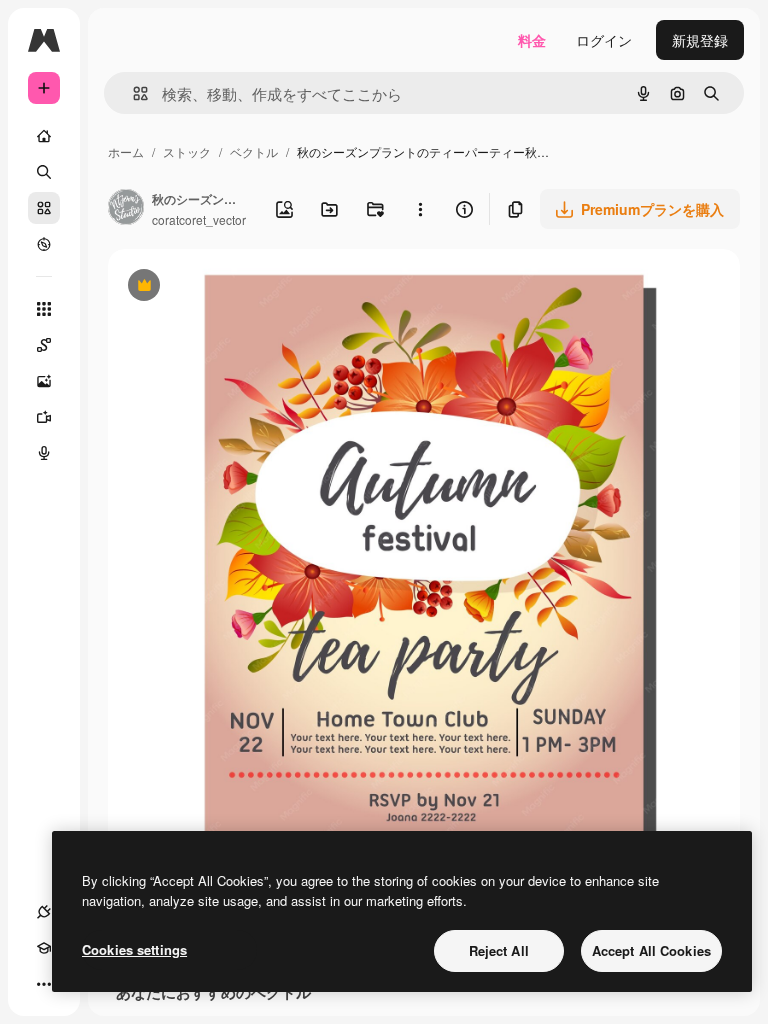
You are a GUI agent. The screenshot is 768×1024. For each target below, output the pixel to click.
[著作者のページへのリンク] (126, 209)
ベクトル (254, 151)
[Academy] (44, 948)
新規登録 (700, 40)
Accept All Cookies (651, 950)
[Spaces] (44, 345)
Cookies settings (134, 949)
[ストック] (44, 208)
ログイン (604, 40)
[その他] (44, 984)
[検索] (44, 172)
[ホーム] (44, 136)
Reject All (499, 950)
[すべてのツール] (44, 309)
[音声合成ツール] (44, 453)
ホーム (126, 151)
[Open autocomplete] (132, 93)
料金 (532, 40)
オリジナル (245, 287)
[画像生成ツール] (44, 381)
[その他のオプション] (421, 209)
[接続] (44, 912)
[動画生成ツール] (44, 417)
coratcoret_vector (199, 219)
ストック (187, 151)
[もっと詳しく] (44, 244)
